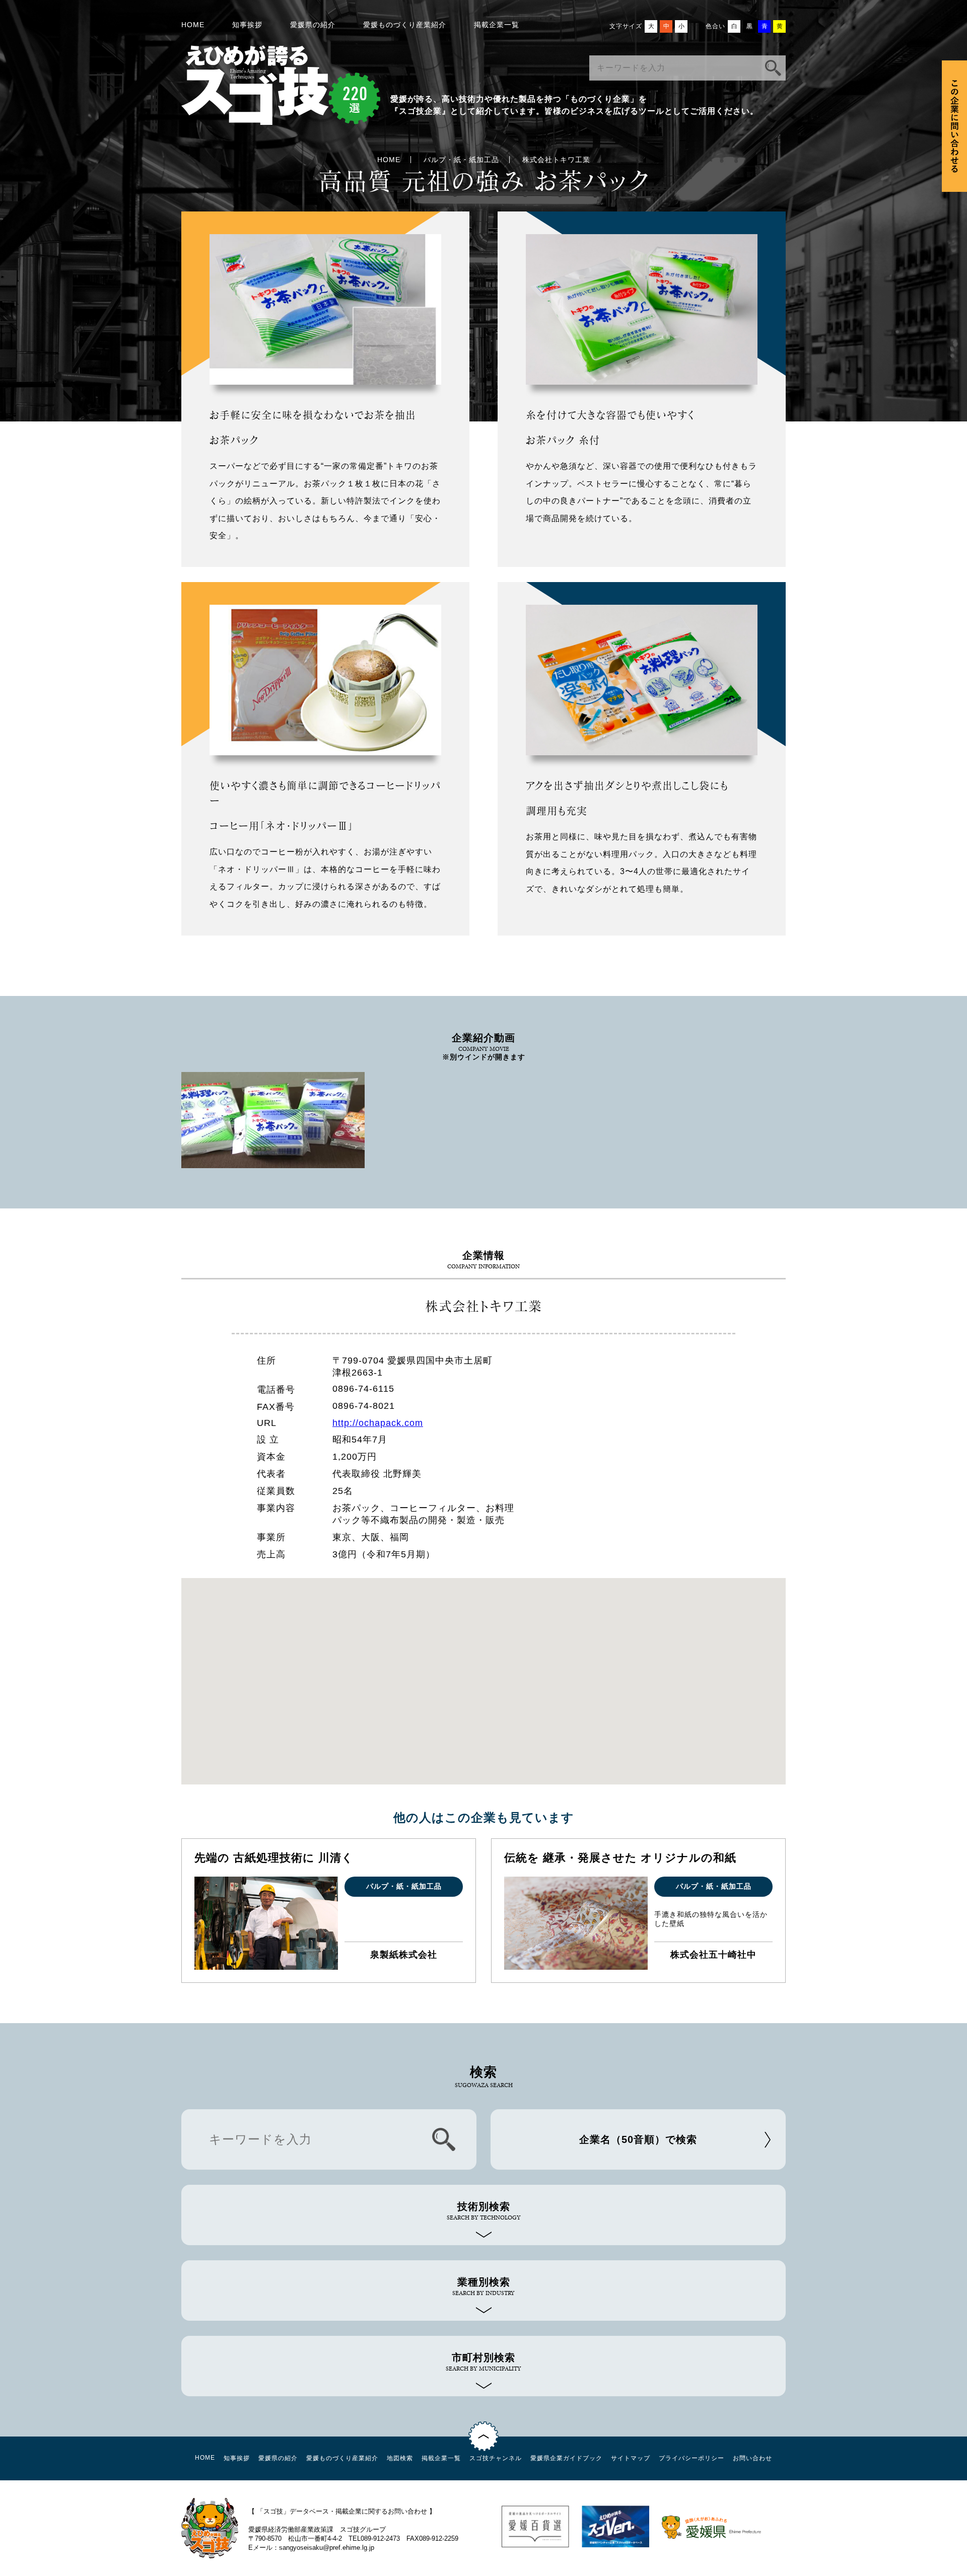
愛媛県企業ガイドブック (566, 2458)
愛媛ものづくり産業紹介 (405, 25)
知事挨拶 (247, 25)
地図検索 (400, 2458)
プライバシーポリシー (692, 2458)
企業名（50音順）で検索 (638, 2139)
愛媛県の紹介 (313, 25)
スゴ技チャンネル (496, 2458)
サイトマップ (631, 2458)
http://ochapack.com (378, 1423)
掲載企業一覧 (497, 25)
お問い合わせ (752, 2458)
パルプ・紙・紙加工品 (461, 160)
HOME (193, 25)
